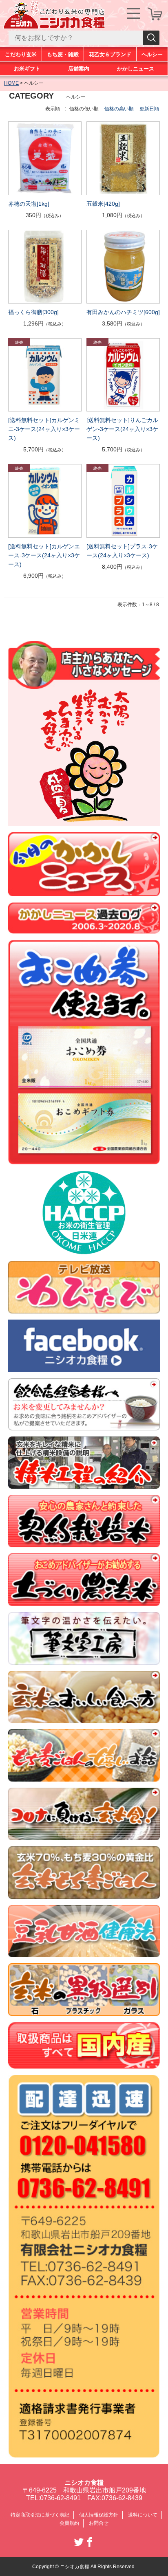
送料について (143, 2515)
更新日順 (149, 109)
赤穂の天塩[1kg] (29, 204)
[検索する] (151, 38)
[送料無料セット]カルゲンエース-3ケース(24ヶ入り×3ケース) (44, 555)
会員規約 (69, 2523)
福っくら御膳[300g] (33, 312)
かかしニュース (136, 69)
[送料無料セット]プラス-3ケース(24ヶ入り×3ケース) (122, 551)
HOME (11, 83)
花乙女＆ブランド (110, 54)
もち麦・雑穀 (63, 54)
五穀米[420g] (103, 204)
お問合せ (99, 2523)
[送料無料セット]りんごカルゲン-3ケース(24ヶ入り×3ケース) (122, 429)
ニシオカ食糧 (84, 2483)
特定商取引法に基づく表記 (40, 2515)
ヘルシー (152, 54)
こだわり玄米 (21, 54)
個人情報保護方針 (99, 2515)
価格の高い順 (119, 109)
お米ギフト (27, 69)
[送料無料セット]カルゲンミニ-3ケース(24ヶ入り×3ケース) (44, 429)
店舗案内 (79, 69)
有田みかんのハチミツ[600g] (123, 312)
